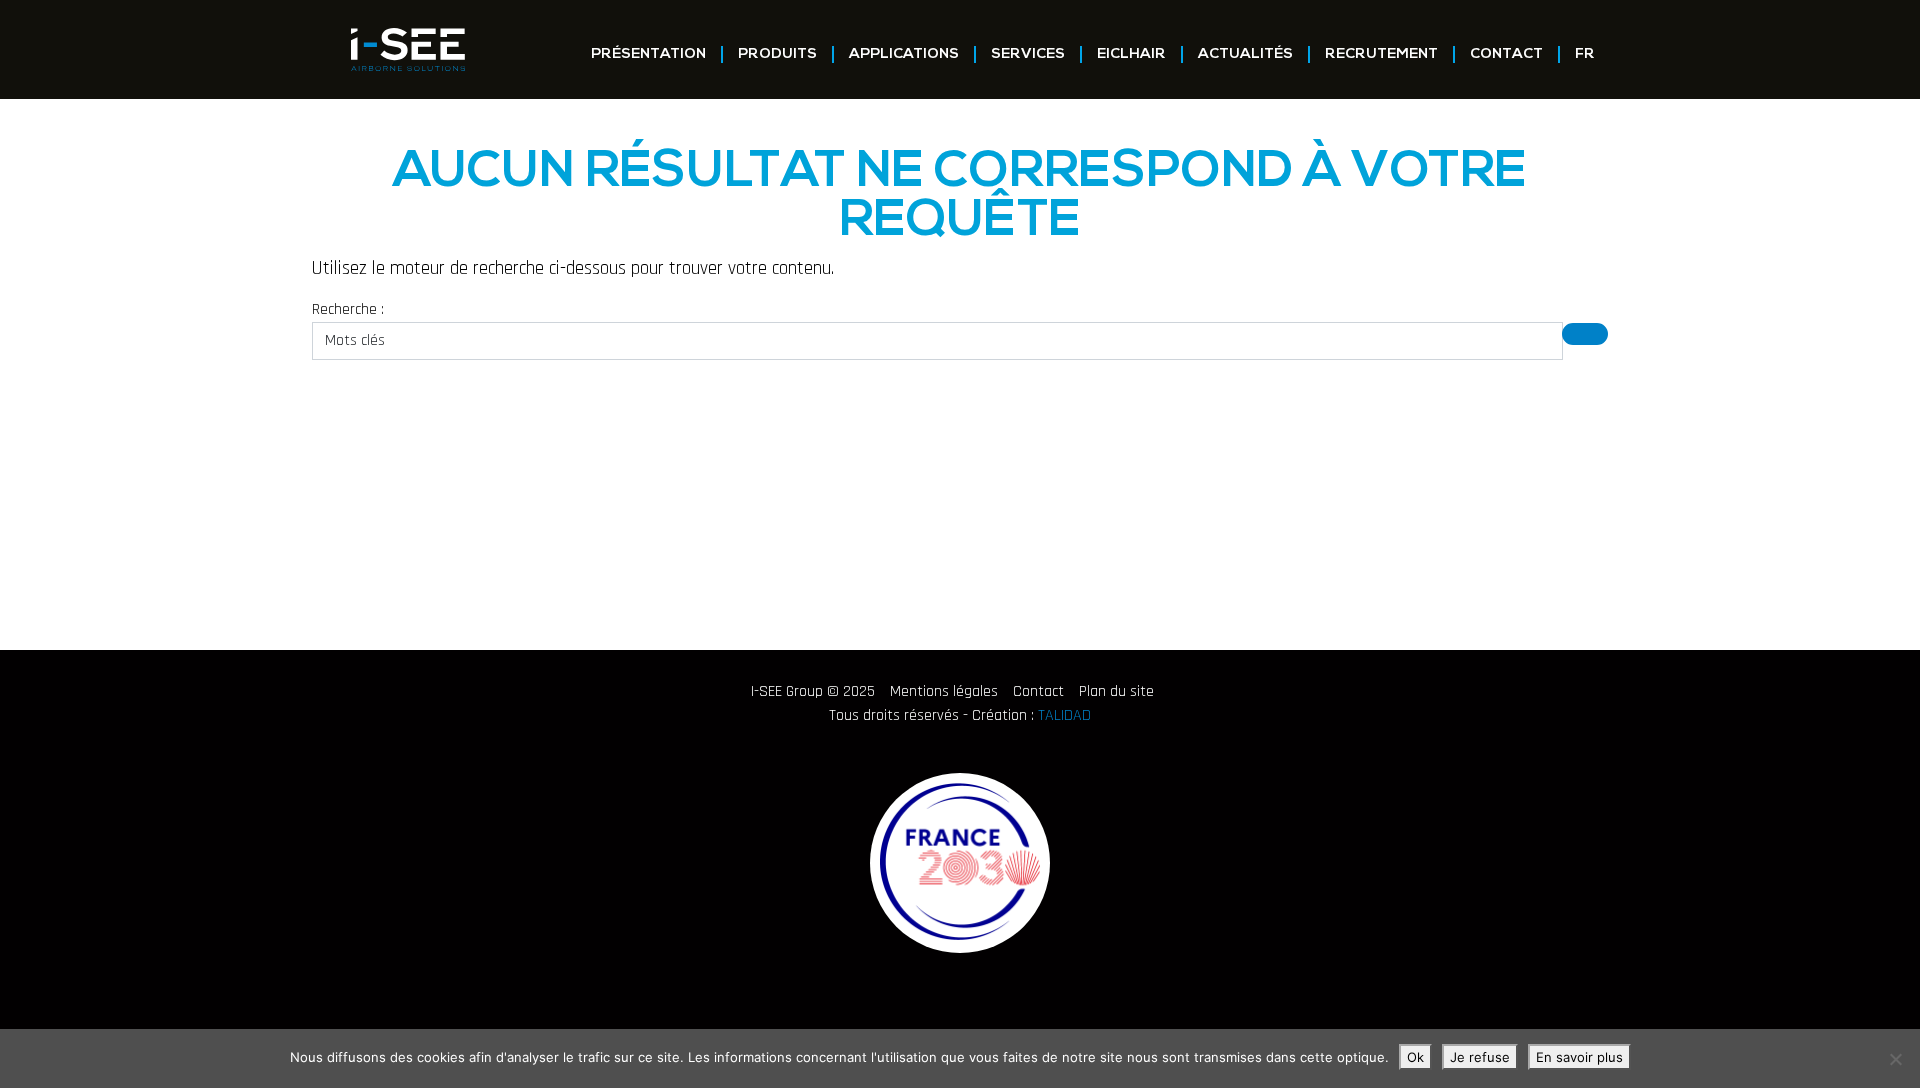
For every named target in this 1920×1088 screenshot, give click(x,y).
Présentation (648, 54)
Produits (777, 54)
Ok (1415, 1057)
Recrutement (1381, 54)
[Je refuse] (1895, 1059)
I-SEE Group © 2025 (813, 691)
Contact (1506, 54)
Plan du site (1116, 691)
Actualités (1245, 54)
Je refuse (1480, 1057)
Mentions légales (944, 691)
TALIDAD (1064, 715)
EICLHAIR (1131, 54)
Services (1028, 54)
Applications (904, 54)
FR (1585, 54)
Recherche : (348, 309)
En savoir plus (1579, 1057)
